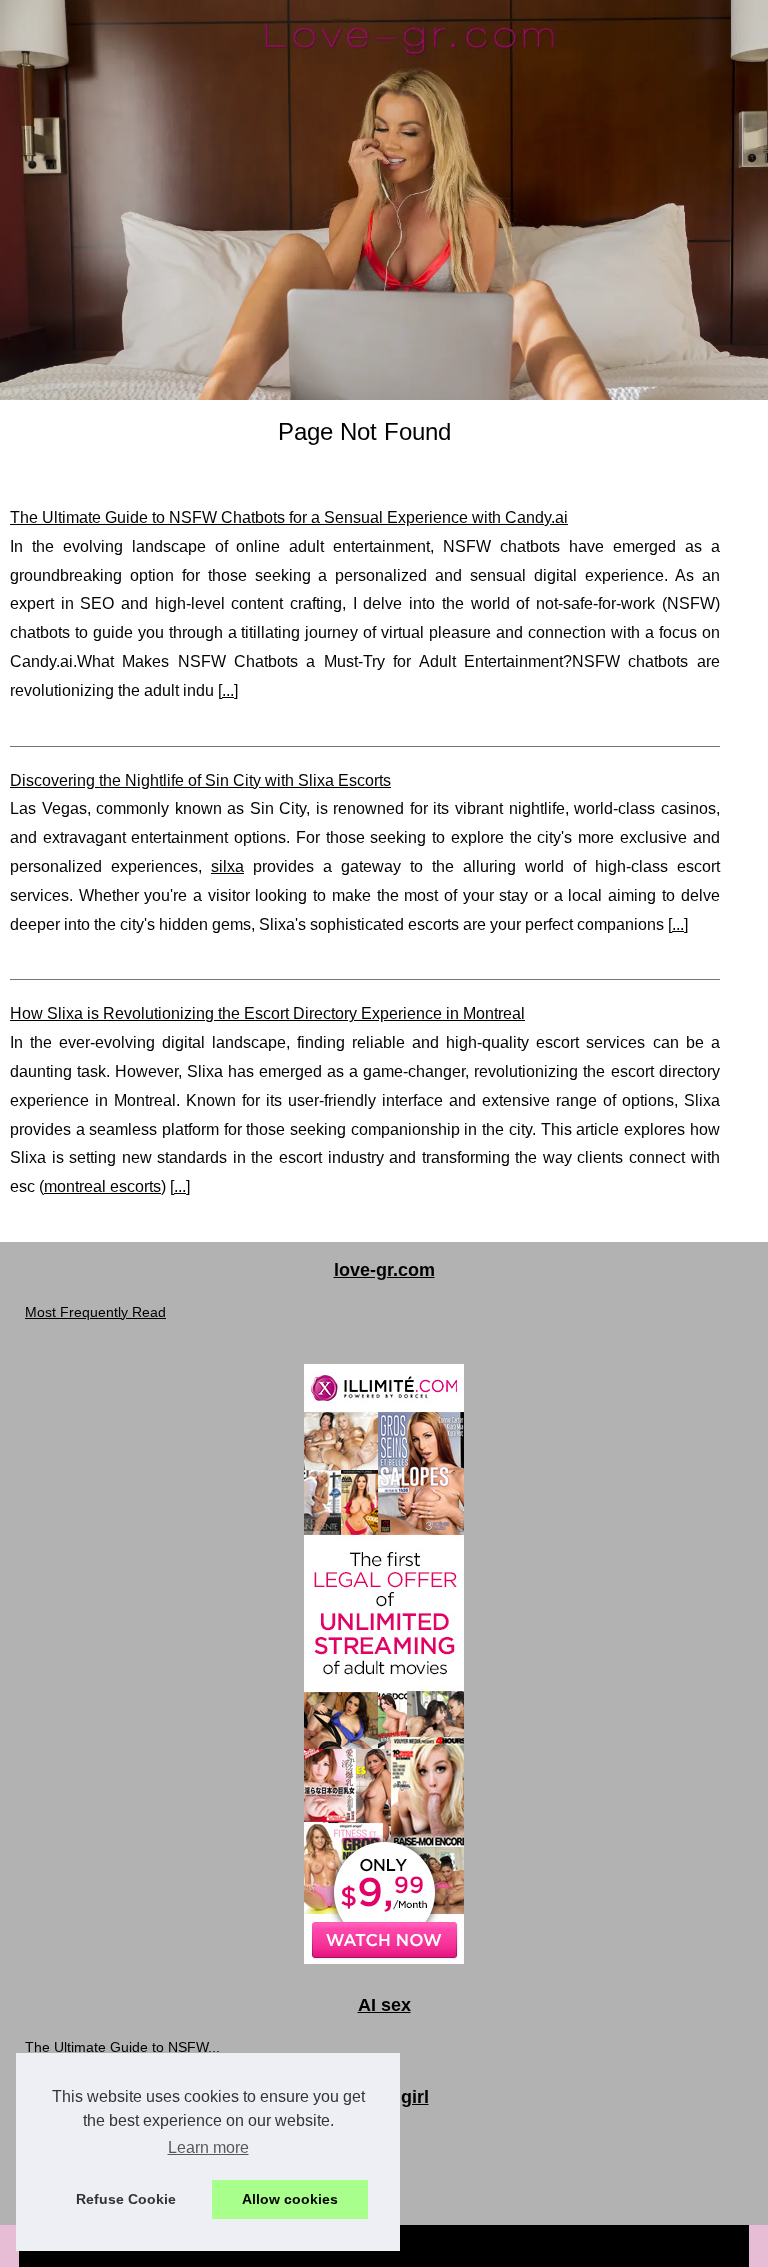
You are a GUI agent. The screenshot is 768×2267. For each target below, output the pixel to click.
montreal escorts (102, 1186)
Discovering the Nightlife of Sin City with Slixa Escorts (200, 780)
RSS (513, 2245)
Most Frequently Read (95, 1312)
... (228, 690)
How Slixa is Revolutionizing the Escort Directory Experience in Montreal (267, 1013)
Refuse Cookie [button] (126, 2199)
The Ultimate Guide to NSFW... (122, 2047)
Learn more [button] (208, 2147)
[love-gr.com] (384, 200)
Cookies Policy (448, 2245)
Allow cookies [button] (290, 2199)
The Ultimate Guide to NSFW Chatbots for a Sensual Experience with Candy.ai (289, 517)
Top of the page (580, 2245)
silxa (227, 866)
